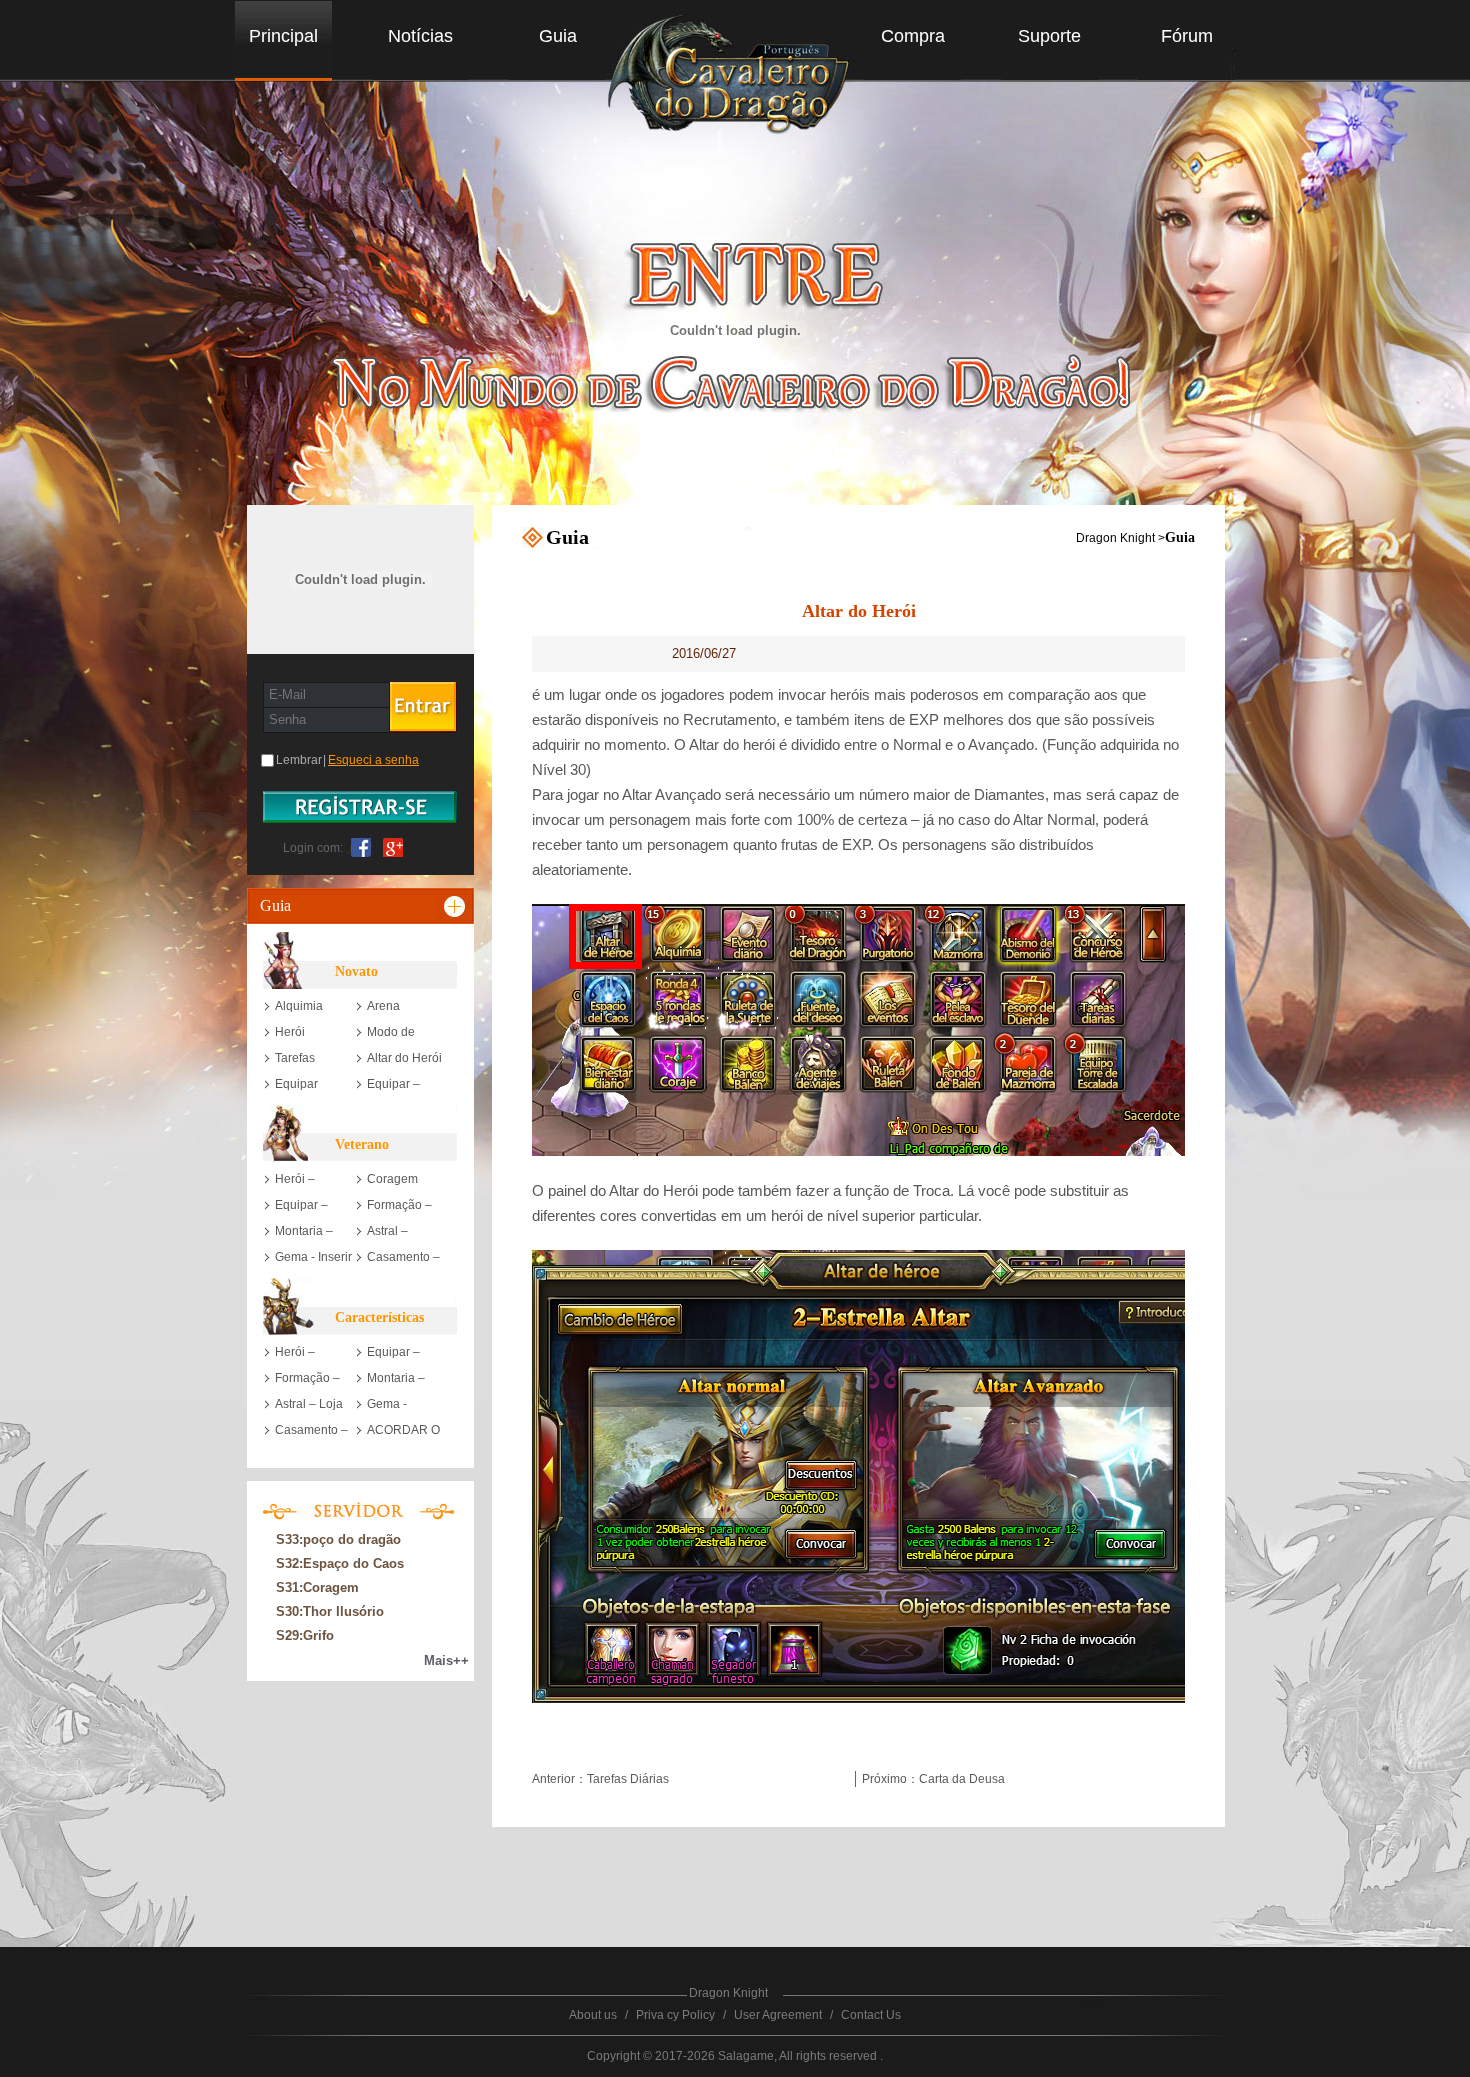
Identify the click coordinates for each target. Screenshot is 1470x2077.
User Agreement (778, 2015)
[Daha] (456, 906)
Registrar (360, 807)
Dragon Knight (1115, 538)
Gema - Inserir (313, 1257)
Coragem (392, 1179)
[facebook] (361, 846)
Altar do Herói (404, 1058)
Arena (383, 1006)
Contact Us (871, 2015)
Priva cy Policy (675, 2015)
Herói (290, 1032)
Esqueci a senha (373, 760)
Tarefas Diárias (628, 1779)
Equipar (296, 1084)
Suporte (1049, 36)
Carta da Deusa (962, 1779)
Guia (558, 36)
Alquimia (299, 1006)
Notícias (420, 36)
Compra (913, 36)
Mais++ (446, 1660)
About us (593, 2015)
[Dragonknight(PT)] (737, 79)
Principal (283, 36)
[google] (389, 846)
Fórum (1187, 36)
